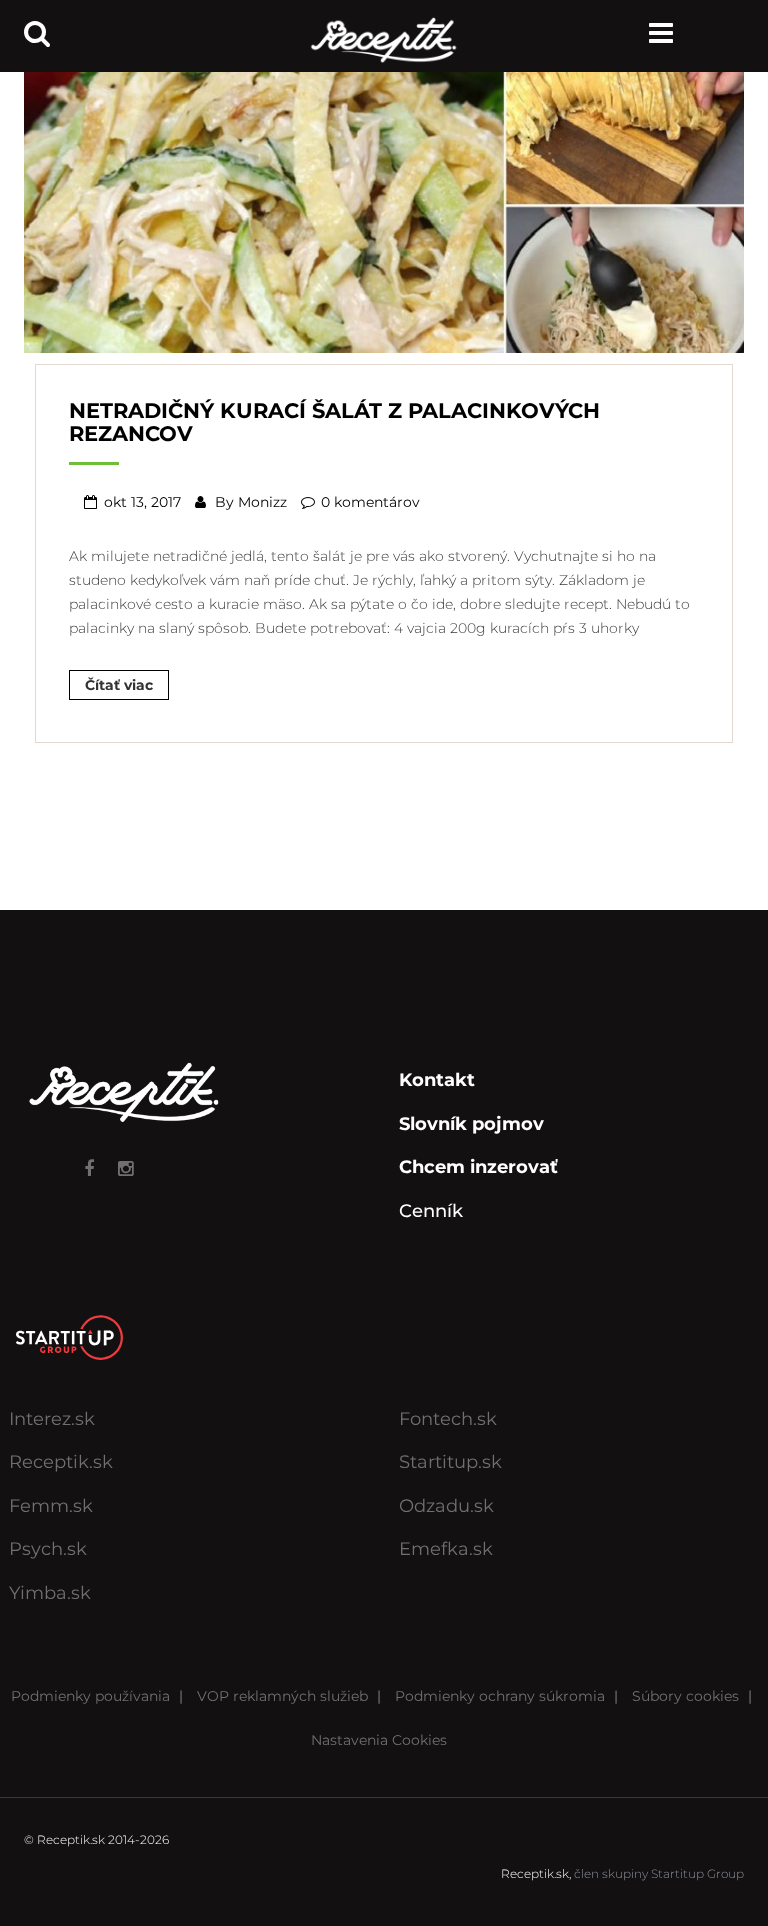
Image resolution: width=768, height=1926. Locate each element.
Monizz (262, 502)
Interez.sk (52, 1419)
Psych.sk (48, 1549)
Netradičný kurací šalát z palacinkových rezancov (334, 422)
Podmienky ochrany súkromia (500, 1696)
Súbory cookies (685, 1696)
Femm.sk (51, 1506)
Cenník (431, 1211)
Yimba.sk (50, 1593)
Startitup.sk (450, 1462)
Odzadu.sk (446, 1506)
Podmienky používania (90, 1696)
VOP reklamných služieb (282, 1696)
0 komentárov (370, 502)
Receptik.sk (61, 1462)
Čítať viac (119, 685)
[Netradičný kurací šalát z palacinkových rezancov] (384, 204)
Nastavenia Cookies (379, 1740)
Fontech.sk (448, 1419)
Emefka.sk (446, 1549)
